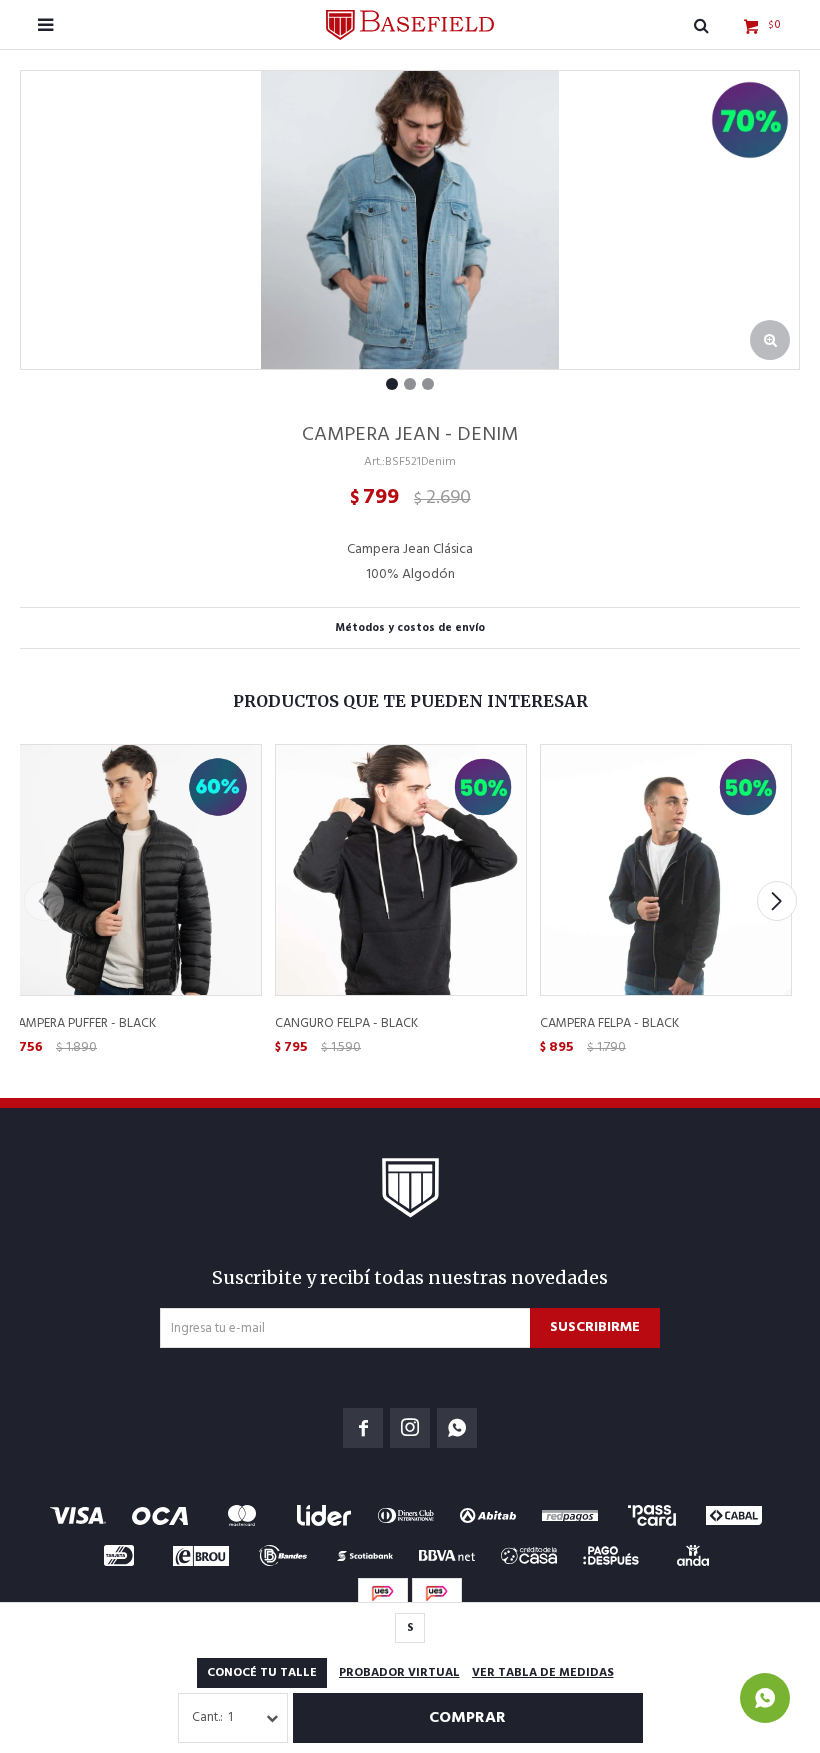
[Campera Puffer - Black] (135, 869)
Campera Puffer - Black (83, 1024)
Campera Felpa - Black (609, 1024)
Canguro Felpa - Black (346, 1024)
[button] (776, 901)
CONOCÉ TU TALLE (262, 1673)
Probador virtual (399, 1673)
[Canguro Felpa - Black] (400, 869)
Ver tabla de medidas (543, 1673)
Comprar (467, 1718)
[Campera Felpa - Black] (665, 869)
